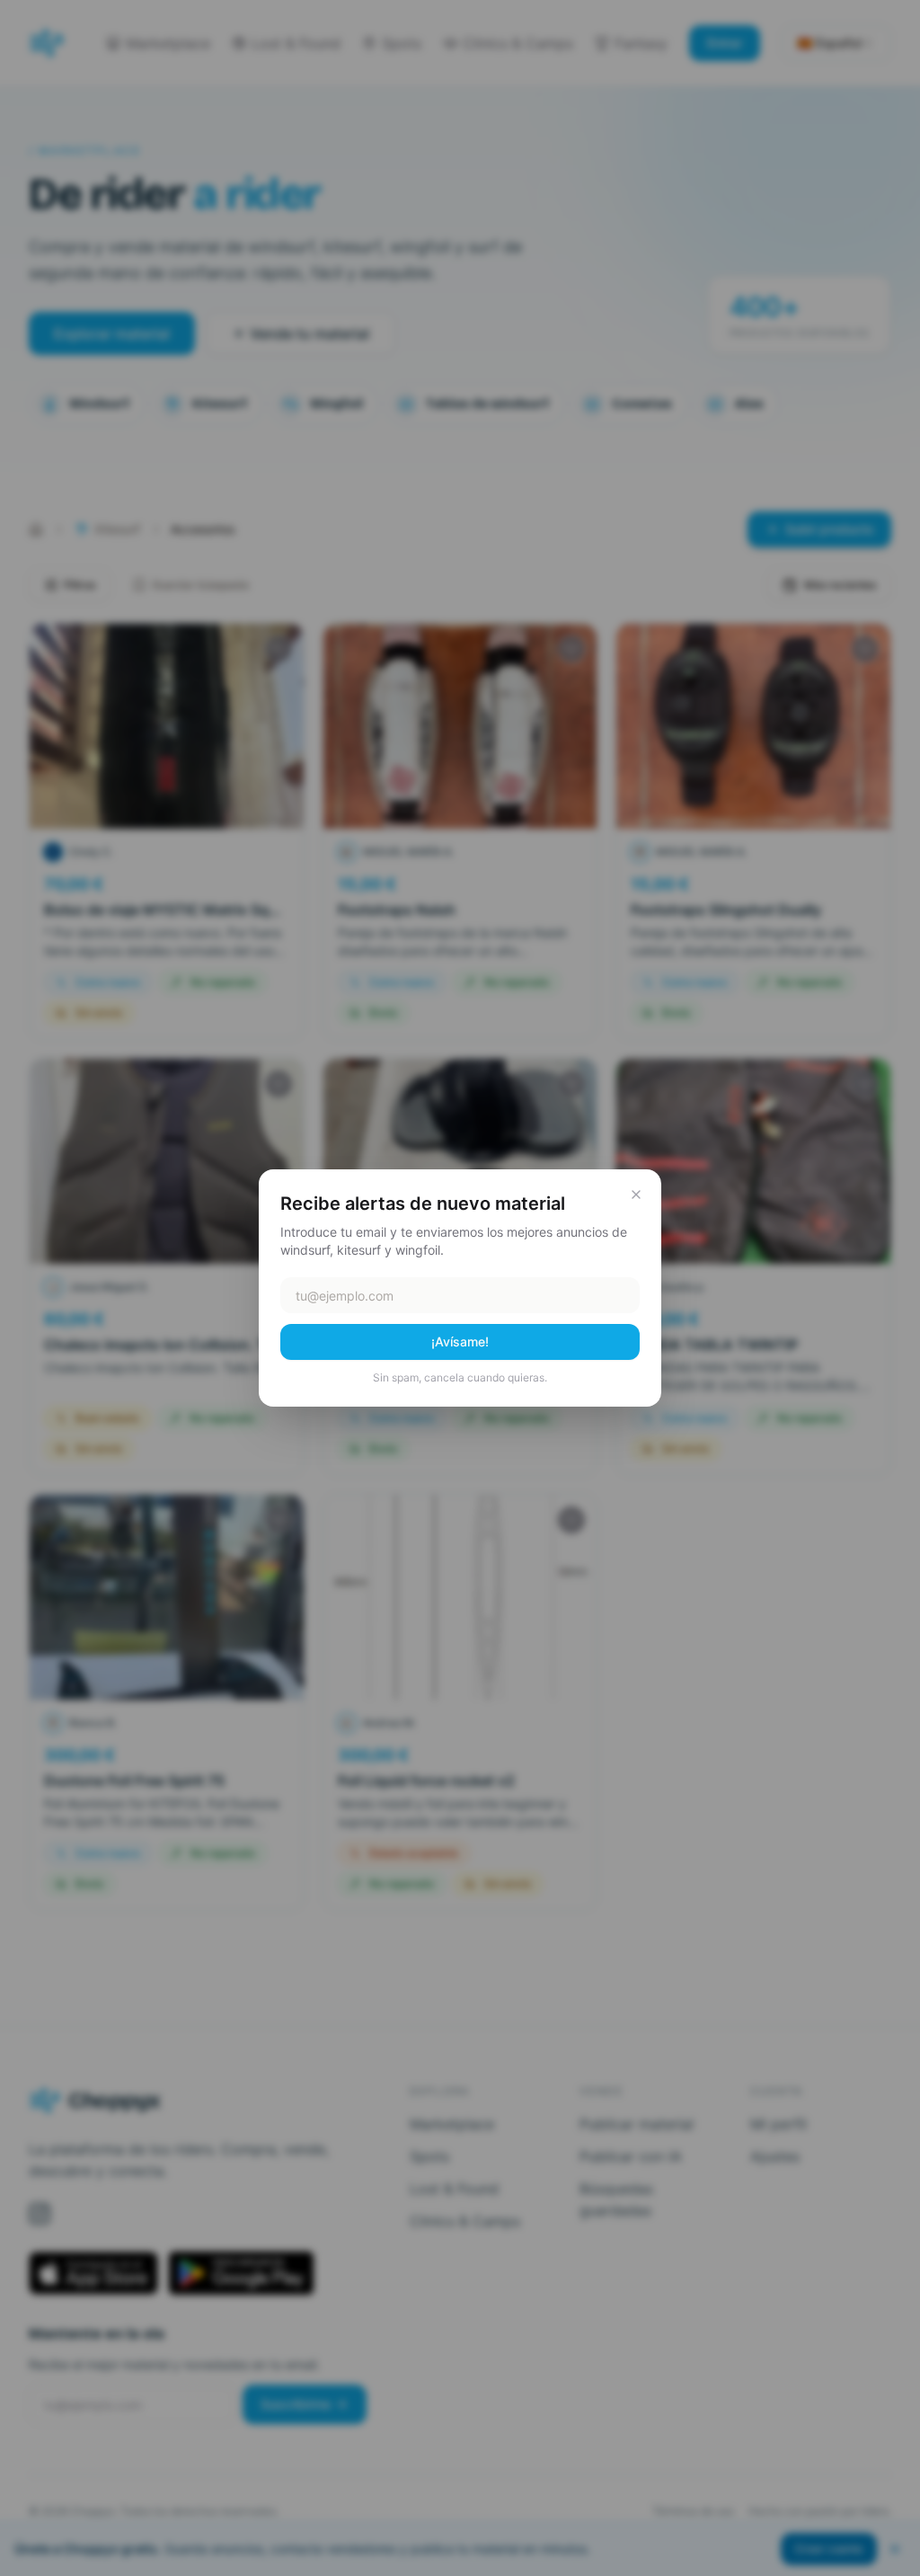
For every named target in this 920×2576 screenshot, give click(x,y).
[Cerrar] (636, 1195)
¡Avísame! (460, 1341)
